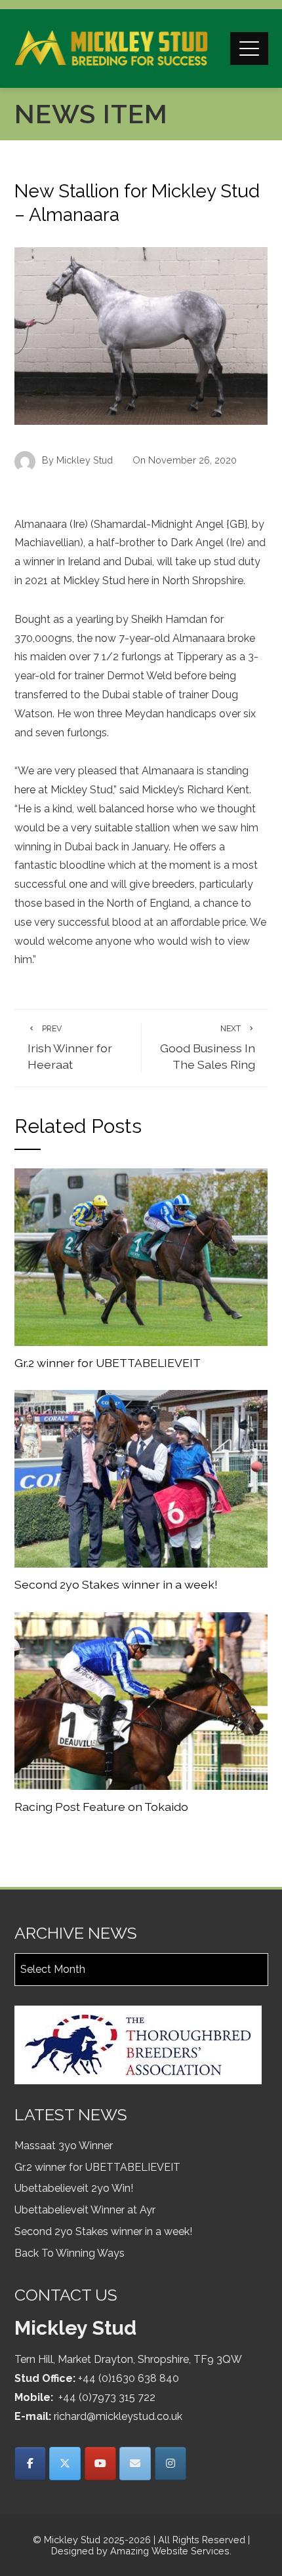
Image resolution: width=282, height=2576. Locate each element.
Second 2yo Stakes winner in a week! (116, 1584)
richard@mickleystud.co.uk (118, 2416)
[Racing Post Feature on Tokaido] (141, 1700)
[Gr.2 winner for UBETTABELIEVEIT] (141, 1256)
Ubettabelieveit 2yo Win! (74, 2188)
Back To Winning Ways (70, 2253)
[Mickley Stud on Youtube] (100, 2464)
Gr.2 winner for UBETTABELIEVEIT (108, 1363)
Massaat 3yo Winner (64, 2146)
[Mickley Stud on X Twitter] (65, 2464)
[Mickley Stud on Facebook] (30, 2464)
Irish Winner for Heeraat (70, 1047)
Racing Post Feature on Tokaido (101, 1807)
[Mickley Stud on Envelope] (135, 2464)
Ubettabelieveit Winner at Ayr (85, 2210)
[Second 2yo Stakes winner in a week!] (141, 1478)
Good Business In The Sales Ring (208, 1047)
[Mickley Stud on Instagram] (171, 2464)
